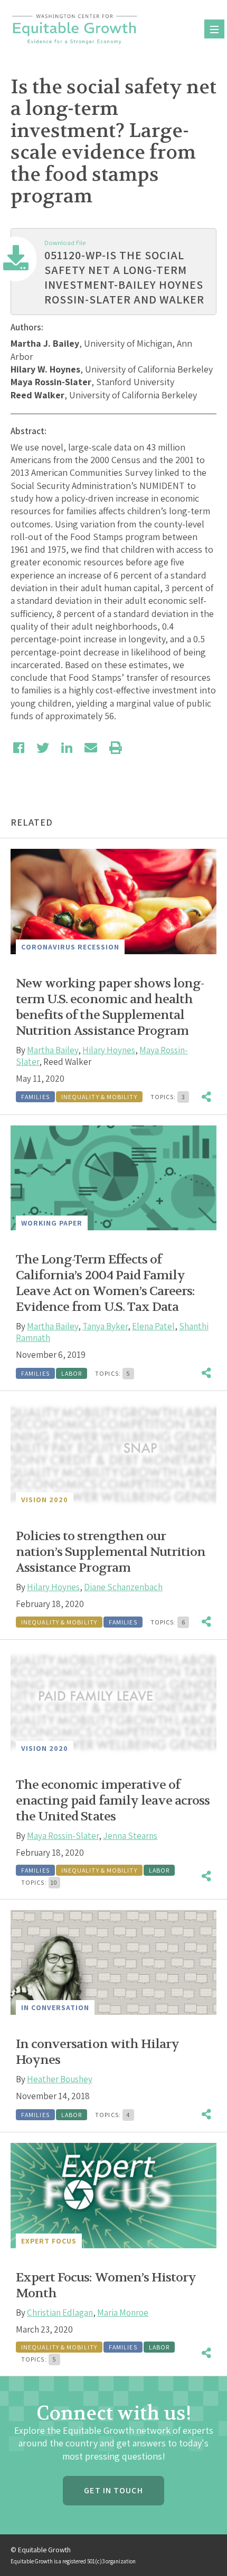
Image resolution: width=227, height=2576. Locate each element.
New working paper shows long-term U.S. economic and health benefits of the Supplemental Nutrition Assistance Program (110, 1007)
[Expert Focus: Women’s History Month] (113, 2195)
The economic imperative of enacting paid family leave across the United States (113, 1801)
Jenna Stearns (130, 1836)
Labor (72, 1373)
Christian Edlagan (60, 2313)
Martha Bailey (53, 1050)
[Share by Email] (91, 748)
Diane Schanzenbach (123, 1587)
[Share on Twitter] (43, 748)
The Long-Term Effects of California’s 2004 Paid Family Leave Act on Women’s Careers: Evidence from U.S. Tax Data (105, 1283)
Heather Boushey (60, 2079)
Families (35, 1097)
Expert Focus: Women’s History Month (106, 2285)
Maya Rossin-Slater (63, 1836)
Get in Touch (113, 2490)
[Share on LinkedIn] (67, 748)
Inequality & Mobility (99, 1097)
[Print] (116, 748)
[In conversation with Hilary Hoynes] (113, 1962)
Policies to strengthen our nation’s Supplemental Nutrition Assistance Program (111, 1552)
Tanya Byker (105, 1326)
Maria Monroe (123, 2313)
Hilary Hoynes (109, 1050)
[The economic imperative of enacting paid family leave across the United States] (113, 1703)
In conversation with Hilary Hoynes (97, 2052)
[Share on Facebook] (19, 748)
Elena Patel (153, 1326)
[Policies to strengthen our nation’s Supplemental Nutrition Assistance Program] (113, 1454)
